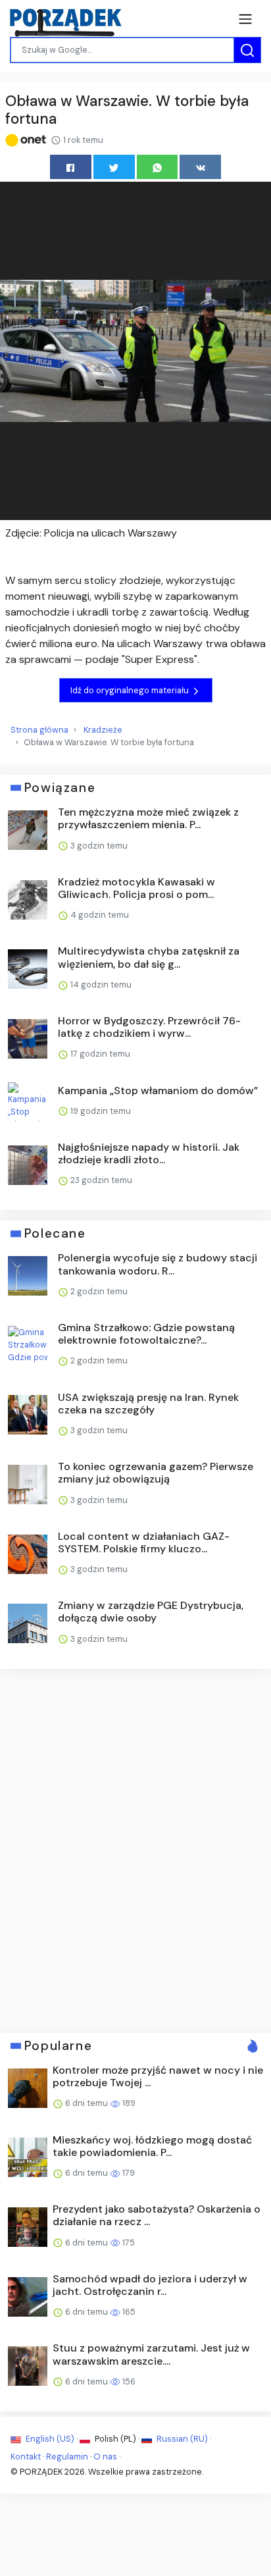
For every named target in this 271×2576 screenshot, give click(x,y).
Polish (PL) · (117, 2439)
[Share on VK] (200, 167)
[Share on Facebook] (71, 167)
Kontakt (26, 2457)
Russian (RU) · (183, 2439)
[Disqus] (135, 1849)
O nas (105, 2457)
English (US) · (52, 2439)
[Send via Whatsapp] (158, 167)
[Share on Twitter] (114, 167)
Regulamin (67, 2457)
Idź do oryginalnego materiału (131, 690)
